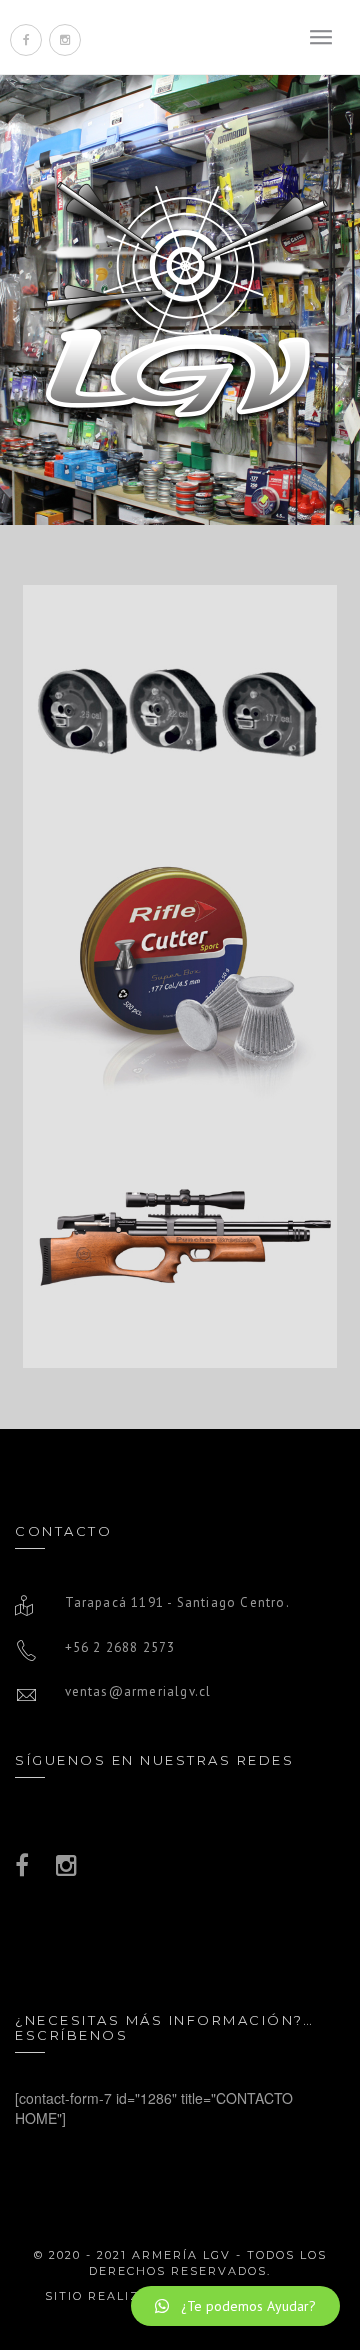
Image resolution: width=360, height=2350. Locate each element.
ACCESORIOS (180, 665)
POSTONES (180, 926)
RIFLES (180, 1187)
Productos (180, 747)
